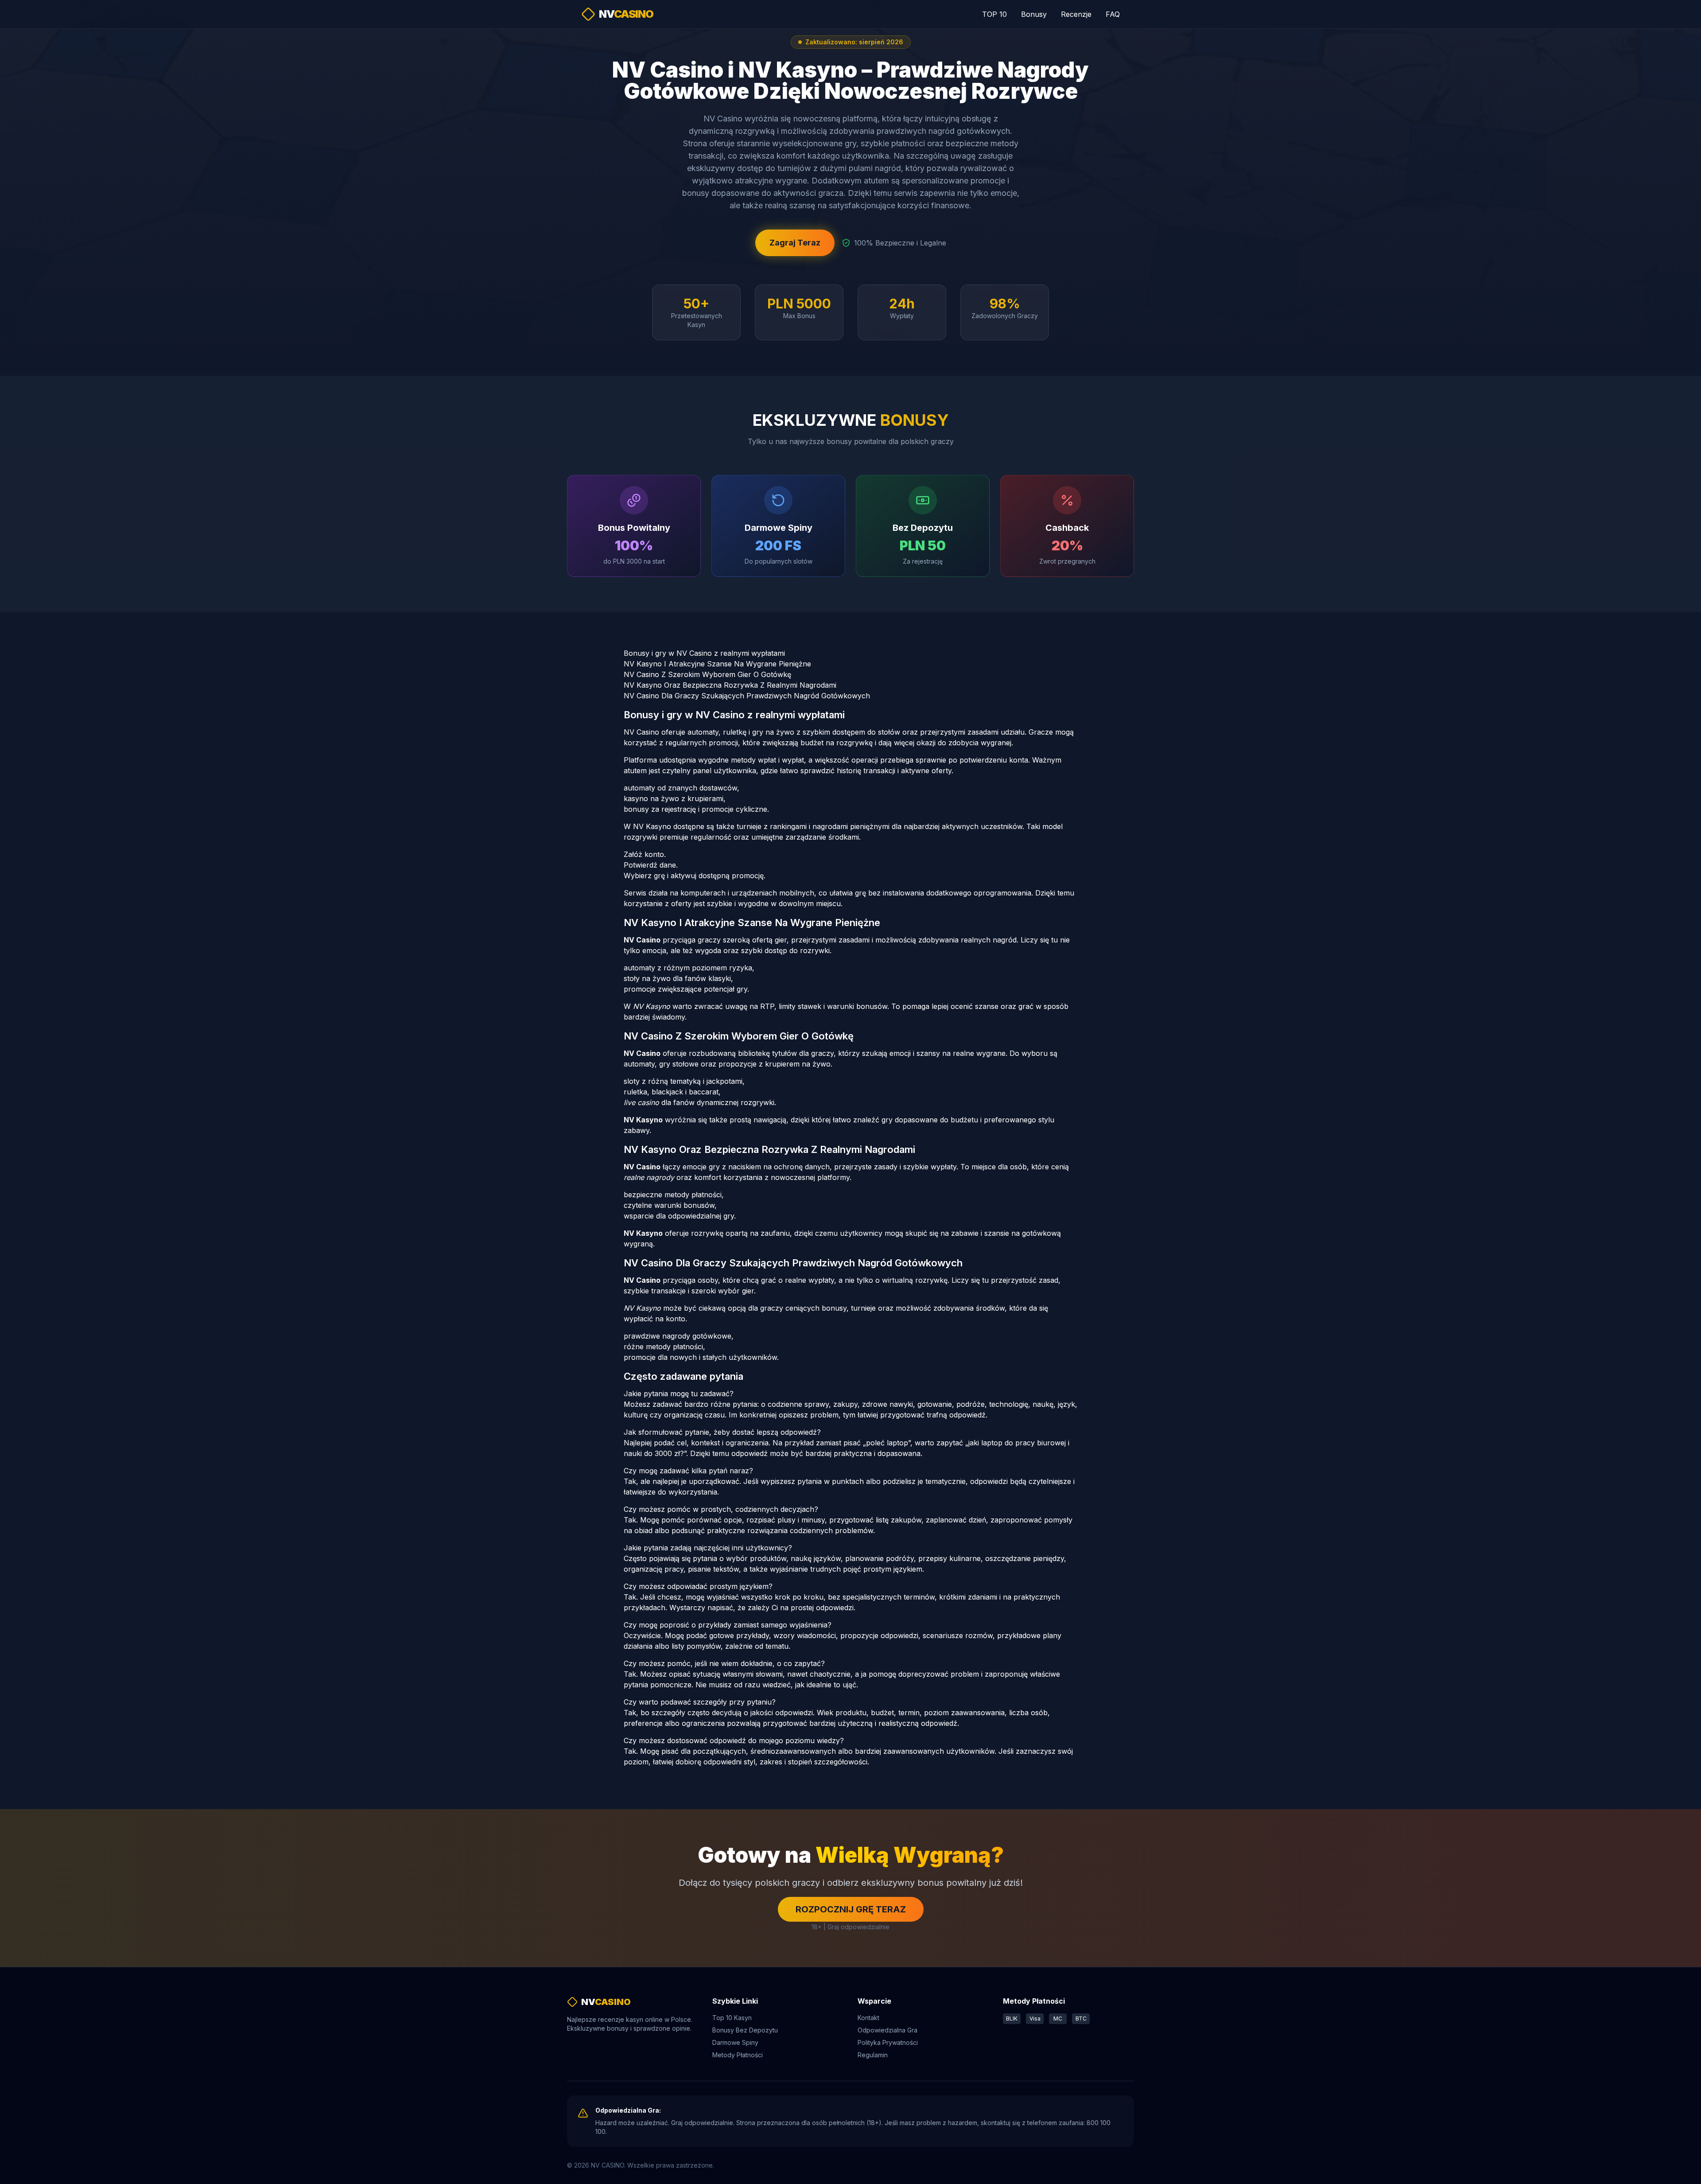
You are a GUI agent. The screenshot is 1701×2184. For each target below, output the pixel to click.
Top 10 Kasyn (732, 2018)
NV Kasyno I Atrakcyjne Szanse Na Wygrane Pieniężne (717, 664)
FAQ (1113, 14)
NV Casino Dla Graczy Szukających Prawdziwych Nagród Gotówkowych (747, 696)
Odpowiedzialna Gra (887, 2030)
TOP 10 (994, 14)
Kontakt (868, 2018)
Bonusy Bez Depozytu (745, 2030)
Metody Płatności (738, 2055)
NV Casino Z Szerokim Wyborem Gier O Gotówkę (707, 674)
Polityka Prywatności (888, 2042)
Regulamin (873, 2055)
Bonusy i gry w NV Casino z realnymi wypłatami (704, 653)
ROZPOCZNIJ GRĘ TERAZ (851, 1909)
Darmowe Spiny (735, 2042)
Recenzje (1076, 14)
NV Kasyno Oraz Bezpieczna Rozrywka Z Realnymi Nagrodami (730, 685)
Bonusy (1034, 14)
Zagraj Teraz (795, 243)
